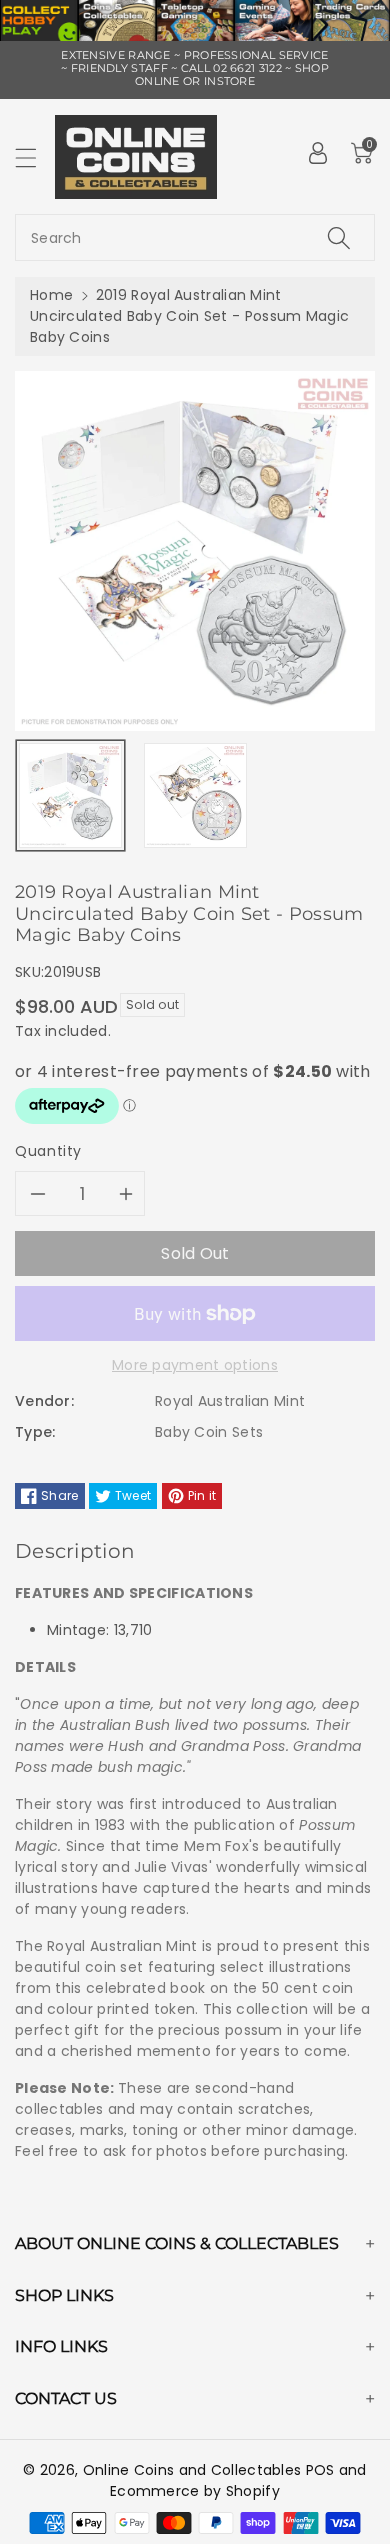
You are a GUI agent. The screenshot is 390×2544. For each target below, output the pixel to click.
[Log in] (318, 153)
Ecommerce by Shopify (195, 2491)
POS (320, 2470)
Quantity (48, 1151)
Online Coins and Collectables (192, 2470)
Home (51, 295)
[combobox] (195, 237)
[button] (35, 157)
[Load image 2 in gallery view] (195, 795)
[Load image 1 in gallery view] (70, 795)
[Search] (339, 237)
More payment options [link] (195, 1365)
